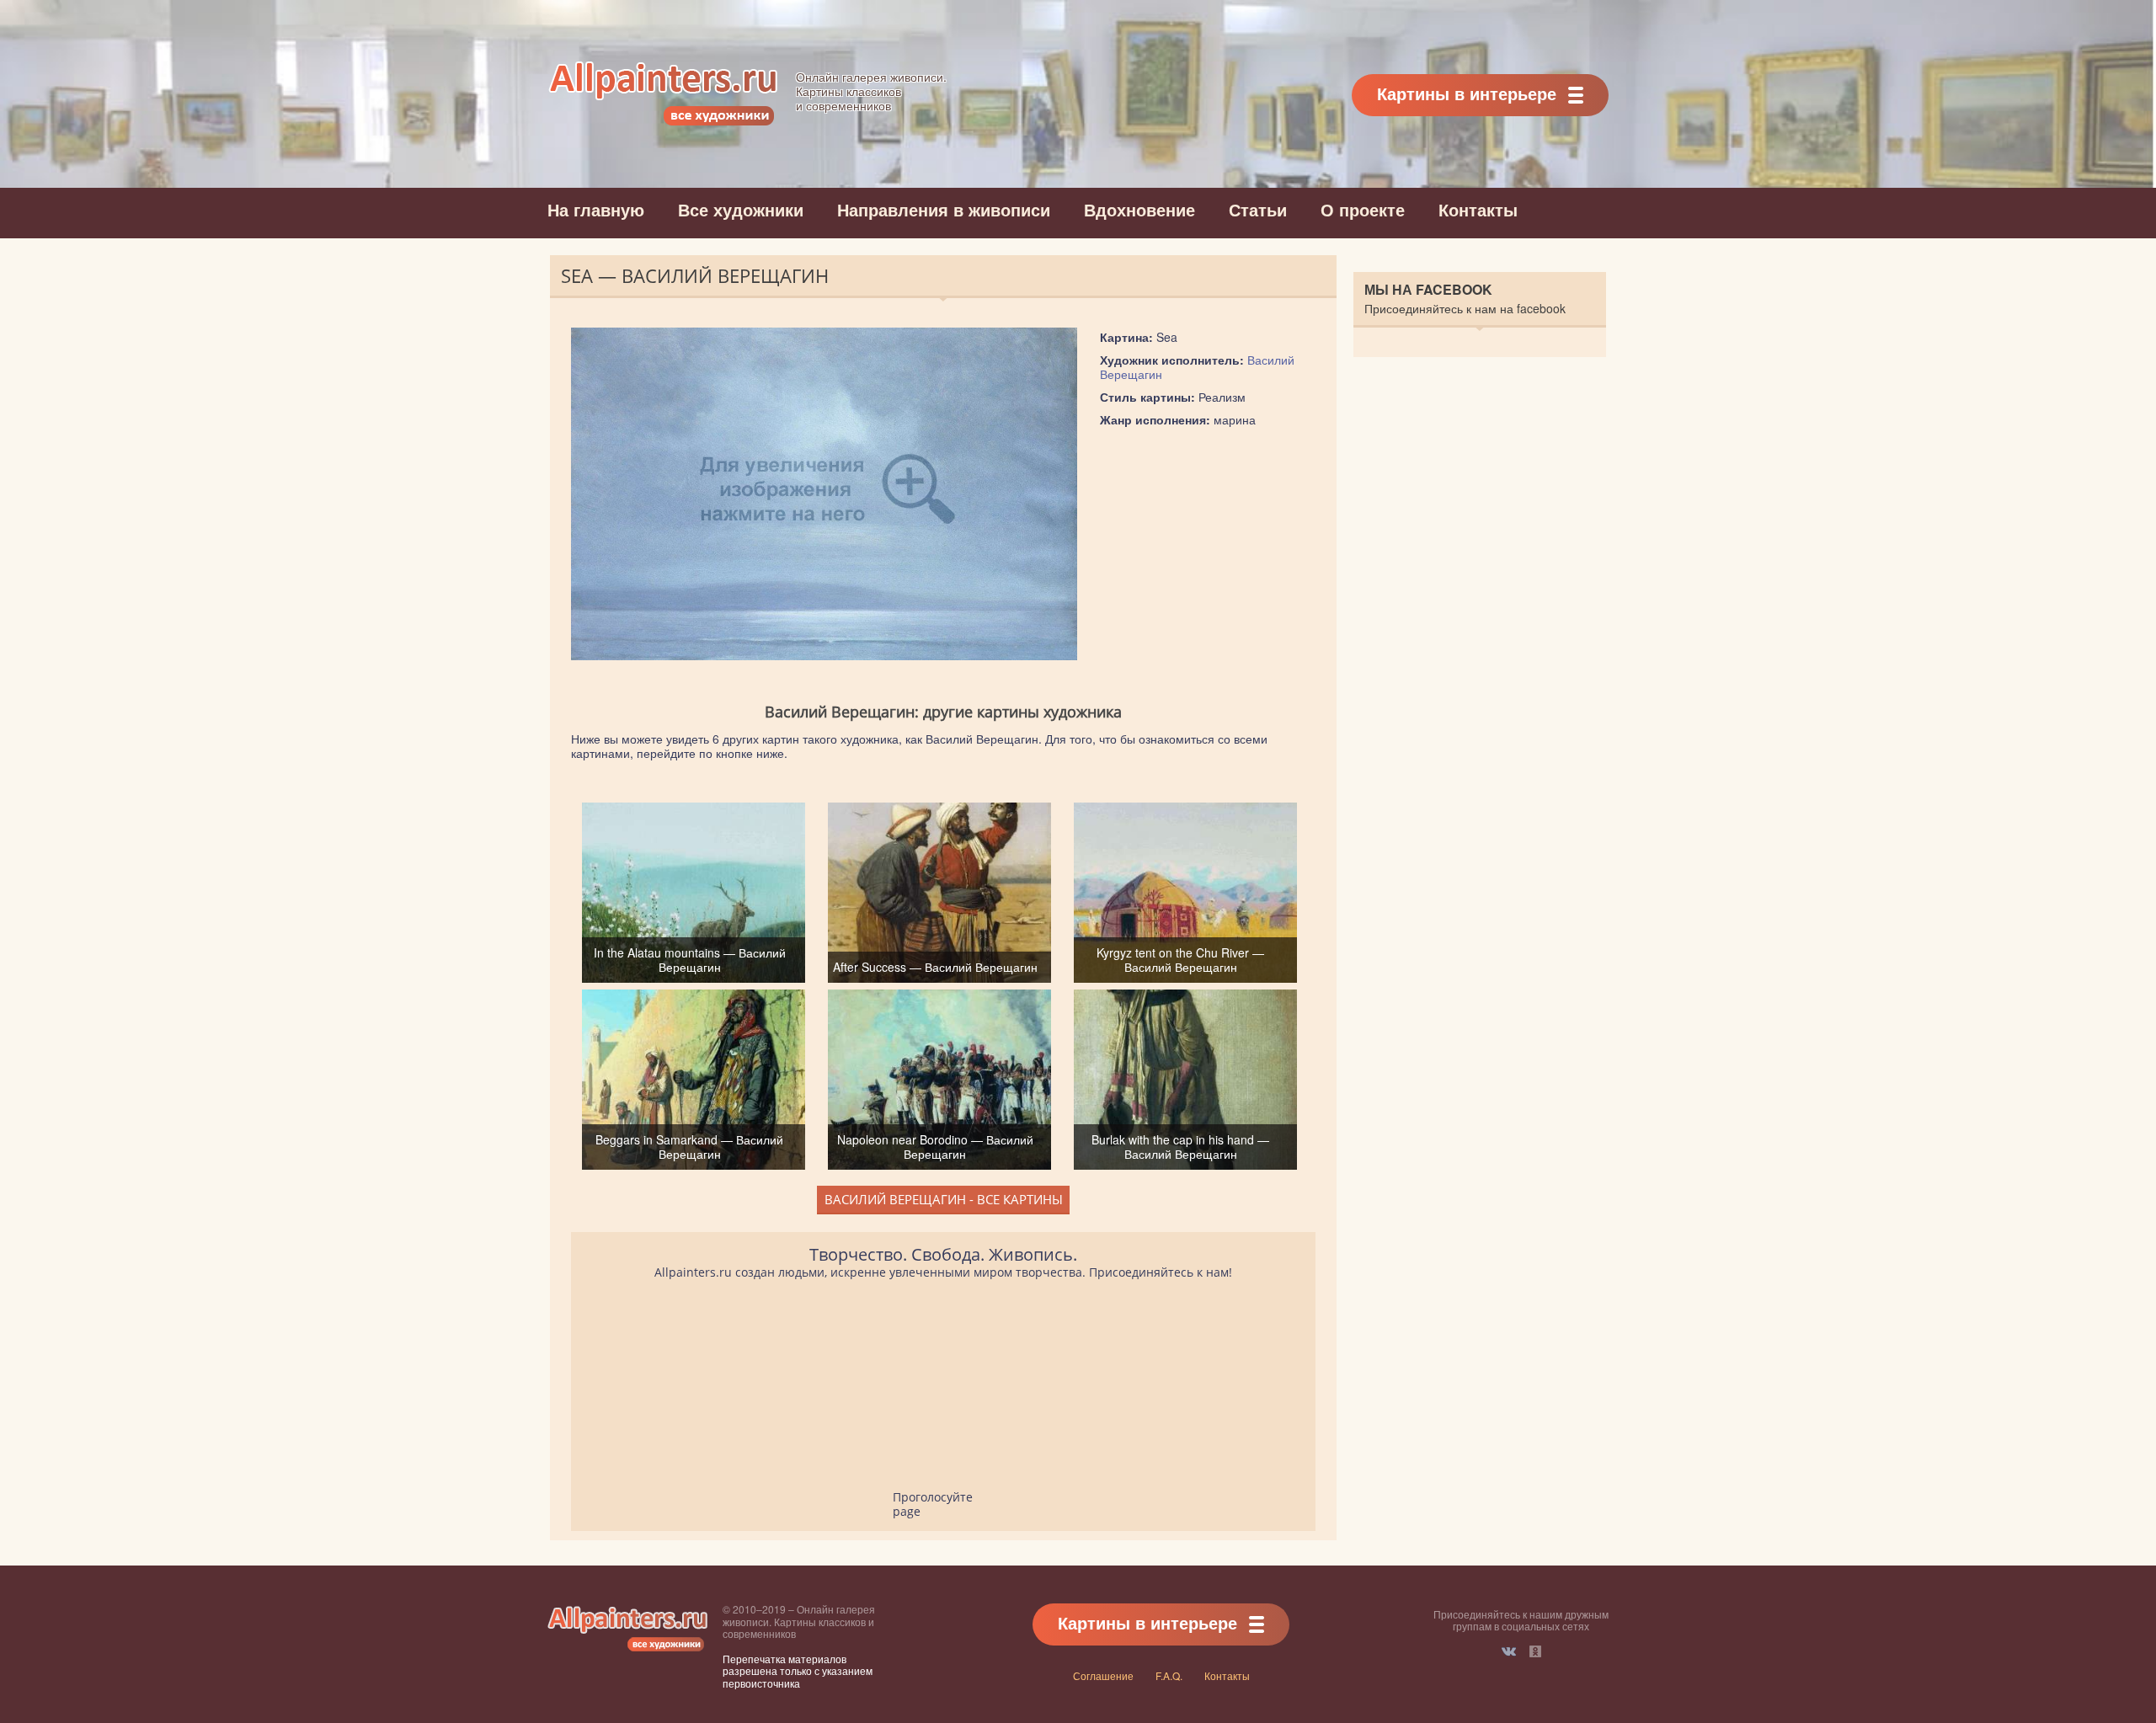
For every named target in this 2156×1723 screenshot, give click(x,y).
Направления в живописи (944, 209)
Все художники (741, 209)
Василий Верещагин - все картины (944, 1199)
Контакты (1478, 209)
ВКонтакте (1509, 1651)
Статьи (1258, 209)
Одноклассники (1535, 1651)
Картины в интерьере (1467, 93)
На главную (596, 209)
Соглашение (1103, 1675)
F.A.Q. (1169, 1675)
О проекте (1363, 209)
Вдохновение (1139, 209)
